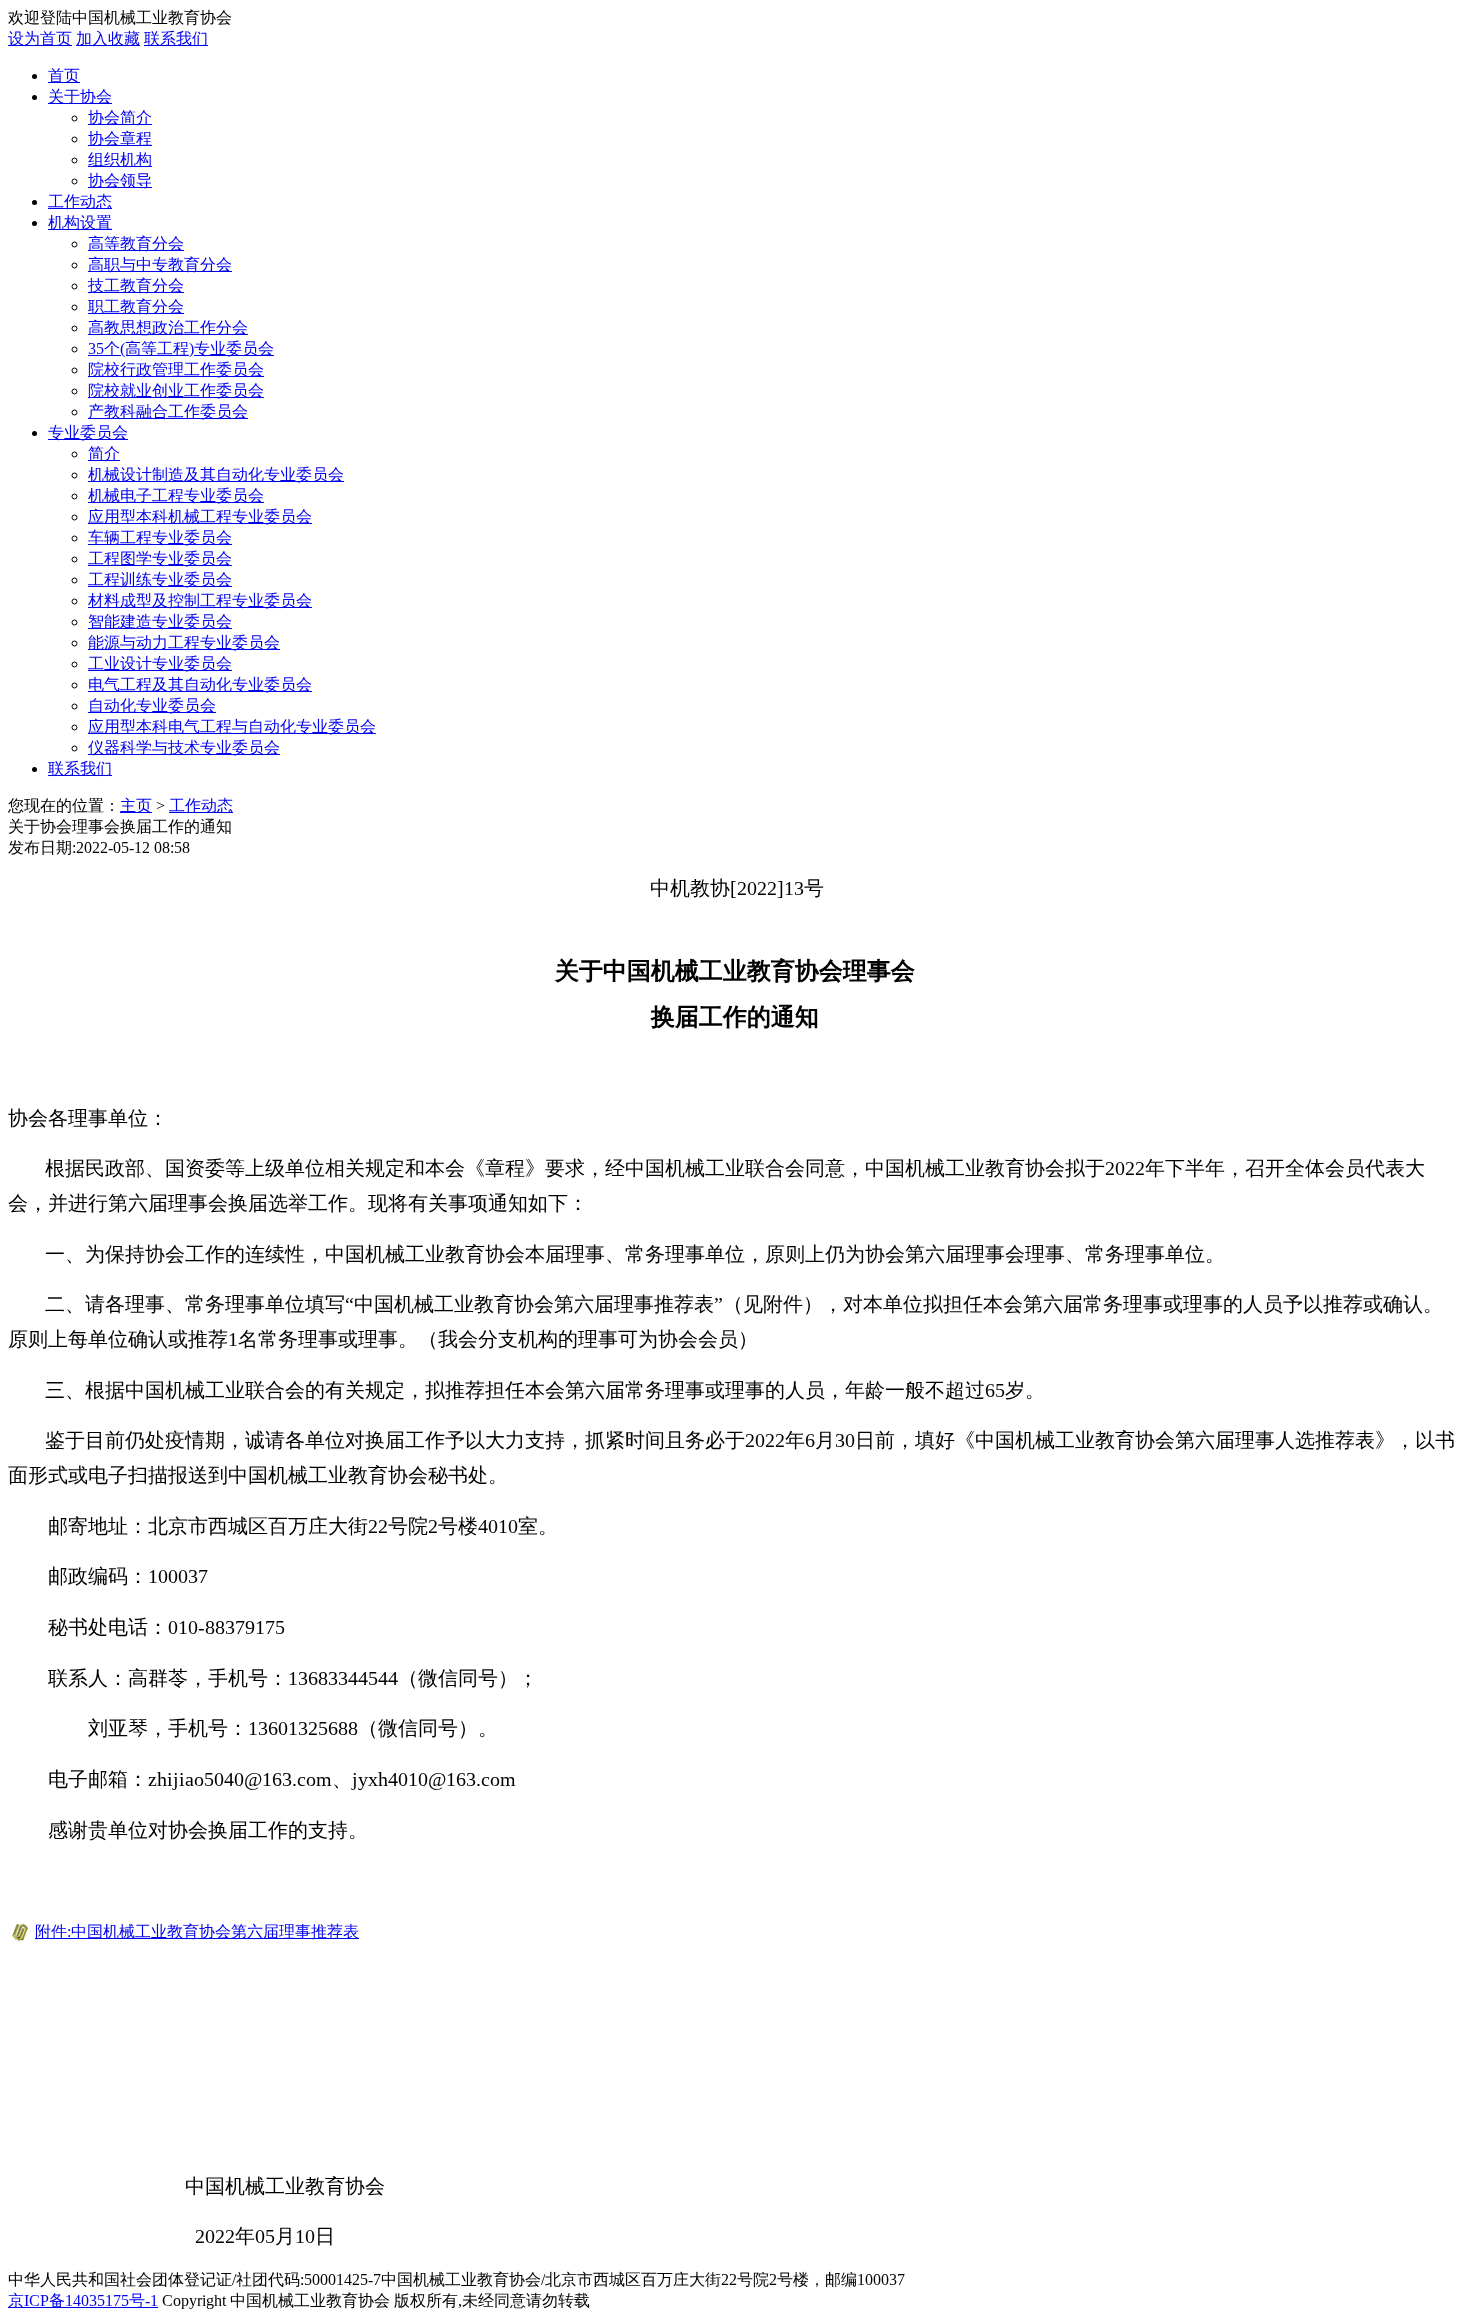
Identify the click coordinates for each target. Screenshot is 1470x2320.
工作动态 (80, 201)
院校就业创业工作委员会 (176, 390)
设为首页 (40, 38)
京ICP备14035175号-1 (83, 2300)
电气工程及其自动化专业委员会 (200, 684)
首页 (64, 75)
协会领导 (120, 180)
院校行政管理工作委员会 (176, 369)
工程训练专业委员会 (160, 579)
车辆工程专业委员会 (160, 537)
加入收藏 (108, 38)
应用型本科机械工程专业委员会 (200, 516)
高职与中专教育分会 (160, 264)
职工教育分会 (136, 306)
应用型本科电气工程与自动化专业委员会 (232, 726)
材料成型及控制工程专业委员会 (200, 600)
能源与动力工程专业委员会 (184, 642)
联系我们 (176, 38)
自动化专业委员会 (152, 705)
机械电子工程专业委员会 (176, 495)
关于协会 (80, 96)
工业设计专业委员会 (160, 663)
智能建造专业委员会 (160, 621)
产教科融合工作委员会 (168, 411)
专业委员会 (88, 432)
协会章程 (120, 138)
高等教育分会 (136, 243)
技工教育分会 (136, 285)
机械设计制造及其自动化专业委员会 (216, 474)
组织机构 (120, 159)
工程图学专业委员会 (160, 558)
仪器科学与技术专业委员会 (184, 747)
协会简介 (120, 117)
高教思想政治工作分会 (168, 327)
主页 (136, 805)
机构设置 (80, 222)
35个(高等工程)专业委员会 (181, 348)
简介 (104, 453)
